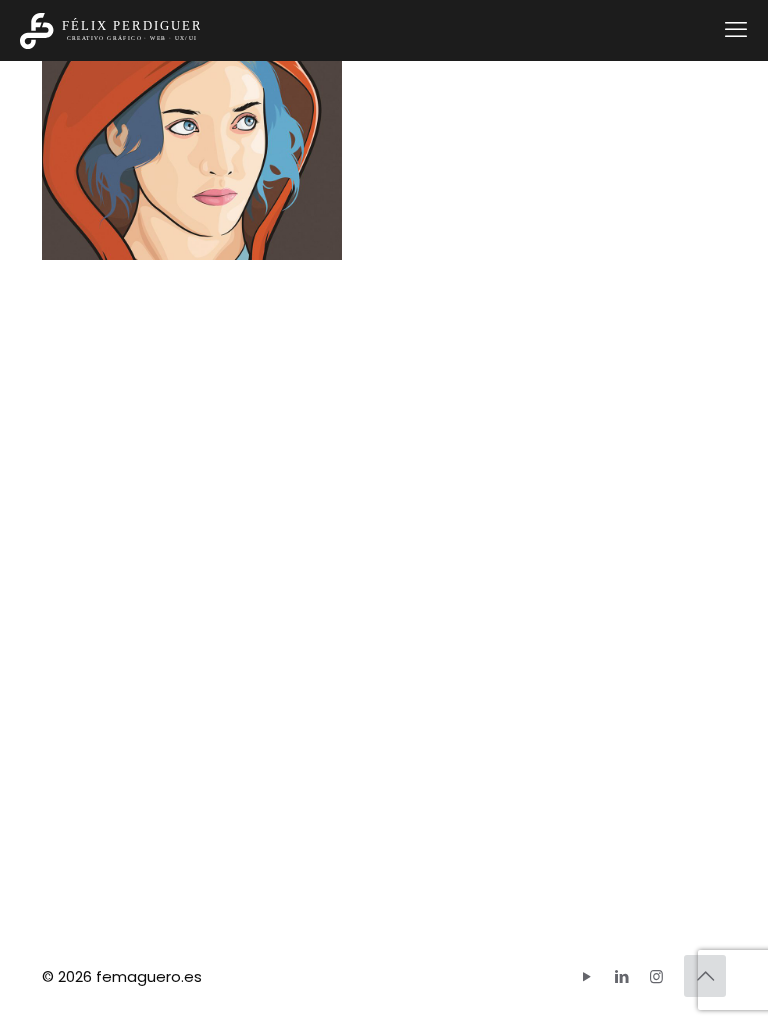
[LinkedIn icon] (621, 976)
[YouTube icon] (586, 976)
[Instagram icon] (656, 976)
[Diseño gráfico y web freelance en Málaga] (110, 30)
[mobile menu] (736, 30)
